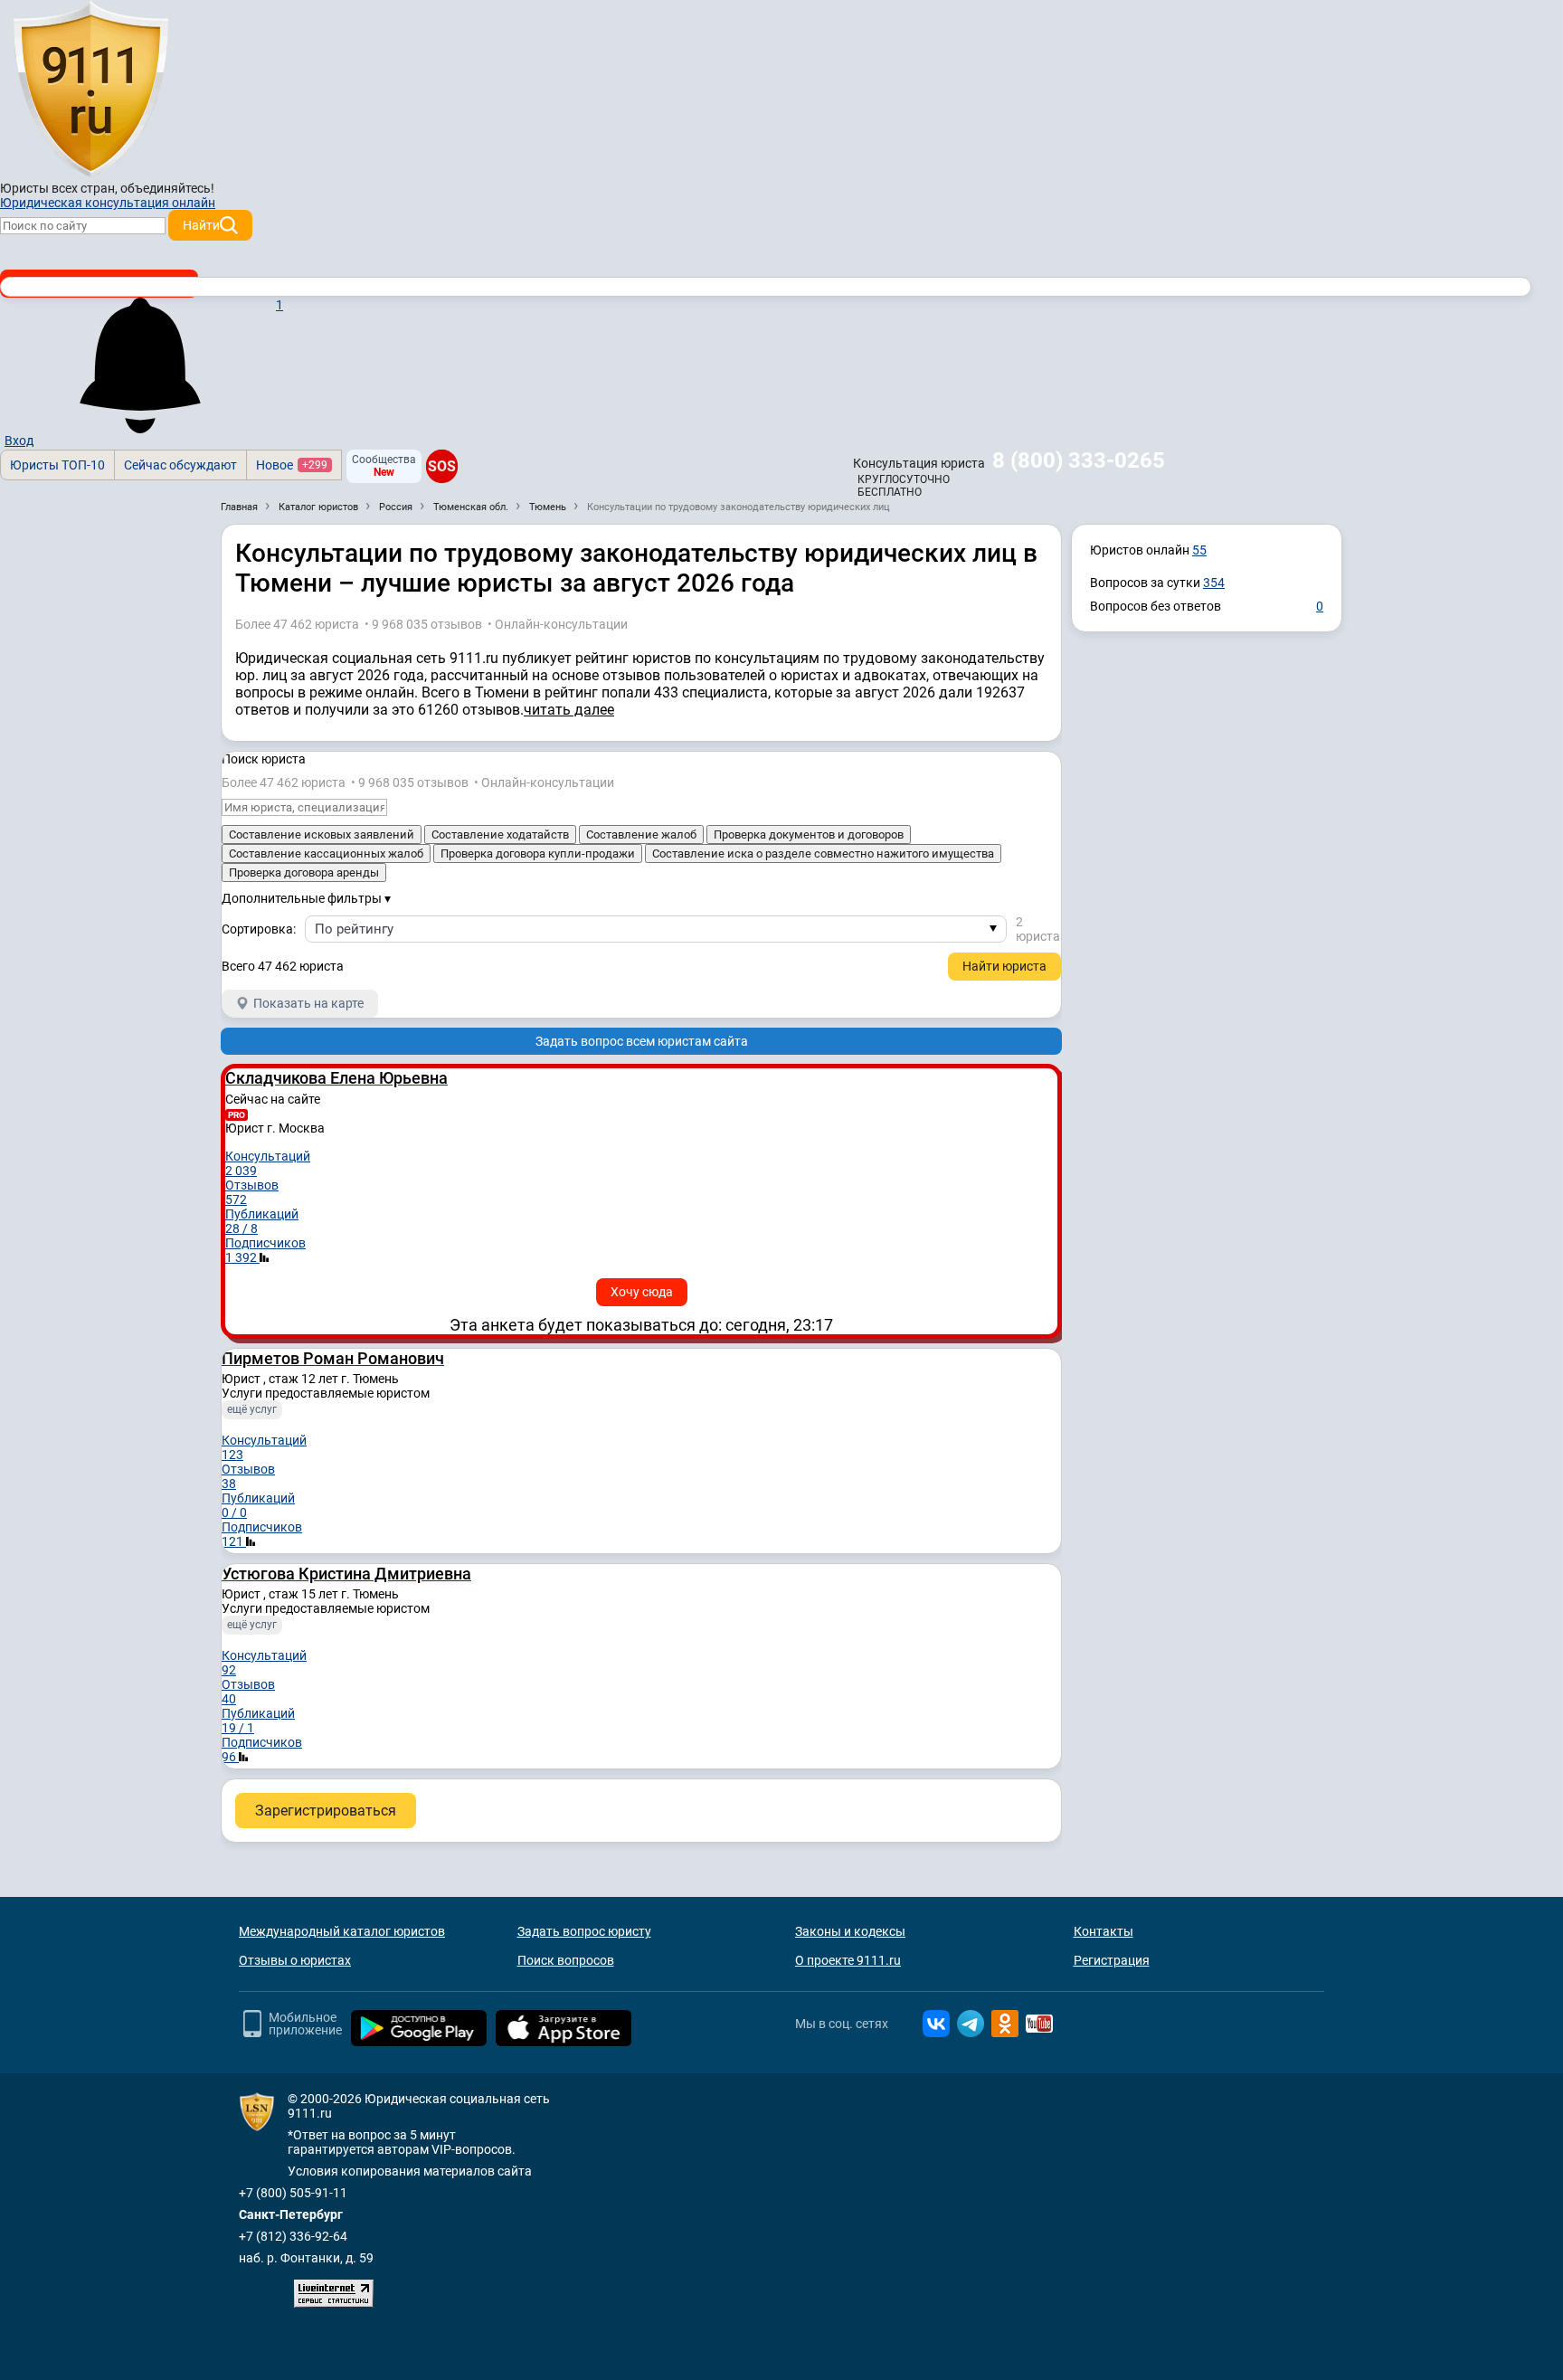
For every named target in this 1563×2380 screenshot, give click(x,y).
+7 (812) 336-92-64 (293, 2236)
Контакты (1104, 1931)
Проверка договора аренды (304, 872)
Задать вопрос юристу (584, 1931)
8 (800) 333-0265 (1079, 460)
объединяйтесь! (167, 188)
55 (1199, 550)
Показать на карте (308, 1003)
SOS (442, 466)
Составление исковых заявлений (322, 834)
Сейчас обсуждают (180, 465)
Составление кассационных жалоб (326, 853)
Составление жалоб (641, 834)
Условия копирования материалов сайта (410, 2171)
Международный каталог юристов (342, 1931)
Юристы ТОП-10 (57, 465)
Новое (292, 465)
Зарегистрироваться (326, 1811)
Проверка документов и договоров (809, 834)
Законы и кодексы (850, 1931)
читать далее (569, 710)
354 (1214, 583)
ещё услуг (252, 1409)
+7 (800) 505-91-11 (293, 2193)
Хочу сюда (642, 1292)
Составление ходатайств (500, 834)
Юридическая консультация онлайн (108, 203)
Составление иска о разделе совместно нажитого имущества (823, 853)
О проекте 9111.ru (848, 1960)
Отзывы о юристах (295, 1960)
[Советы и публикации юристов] (90, 90)
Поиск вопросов (566, 1960)
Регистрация (1112, 1960)
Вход (19, 441)
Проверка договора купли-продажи (538, 853)
